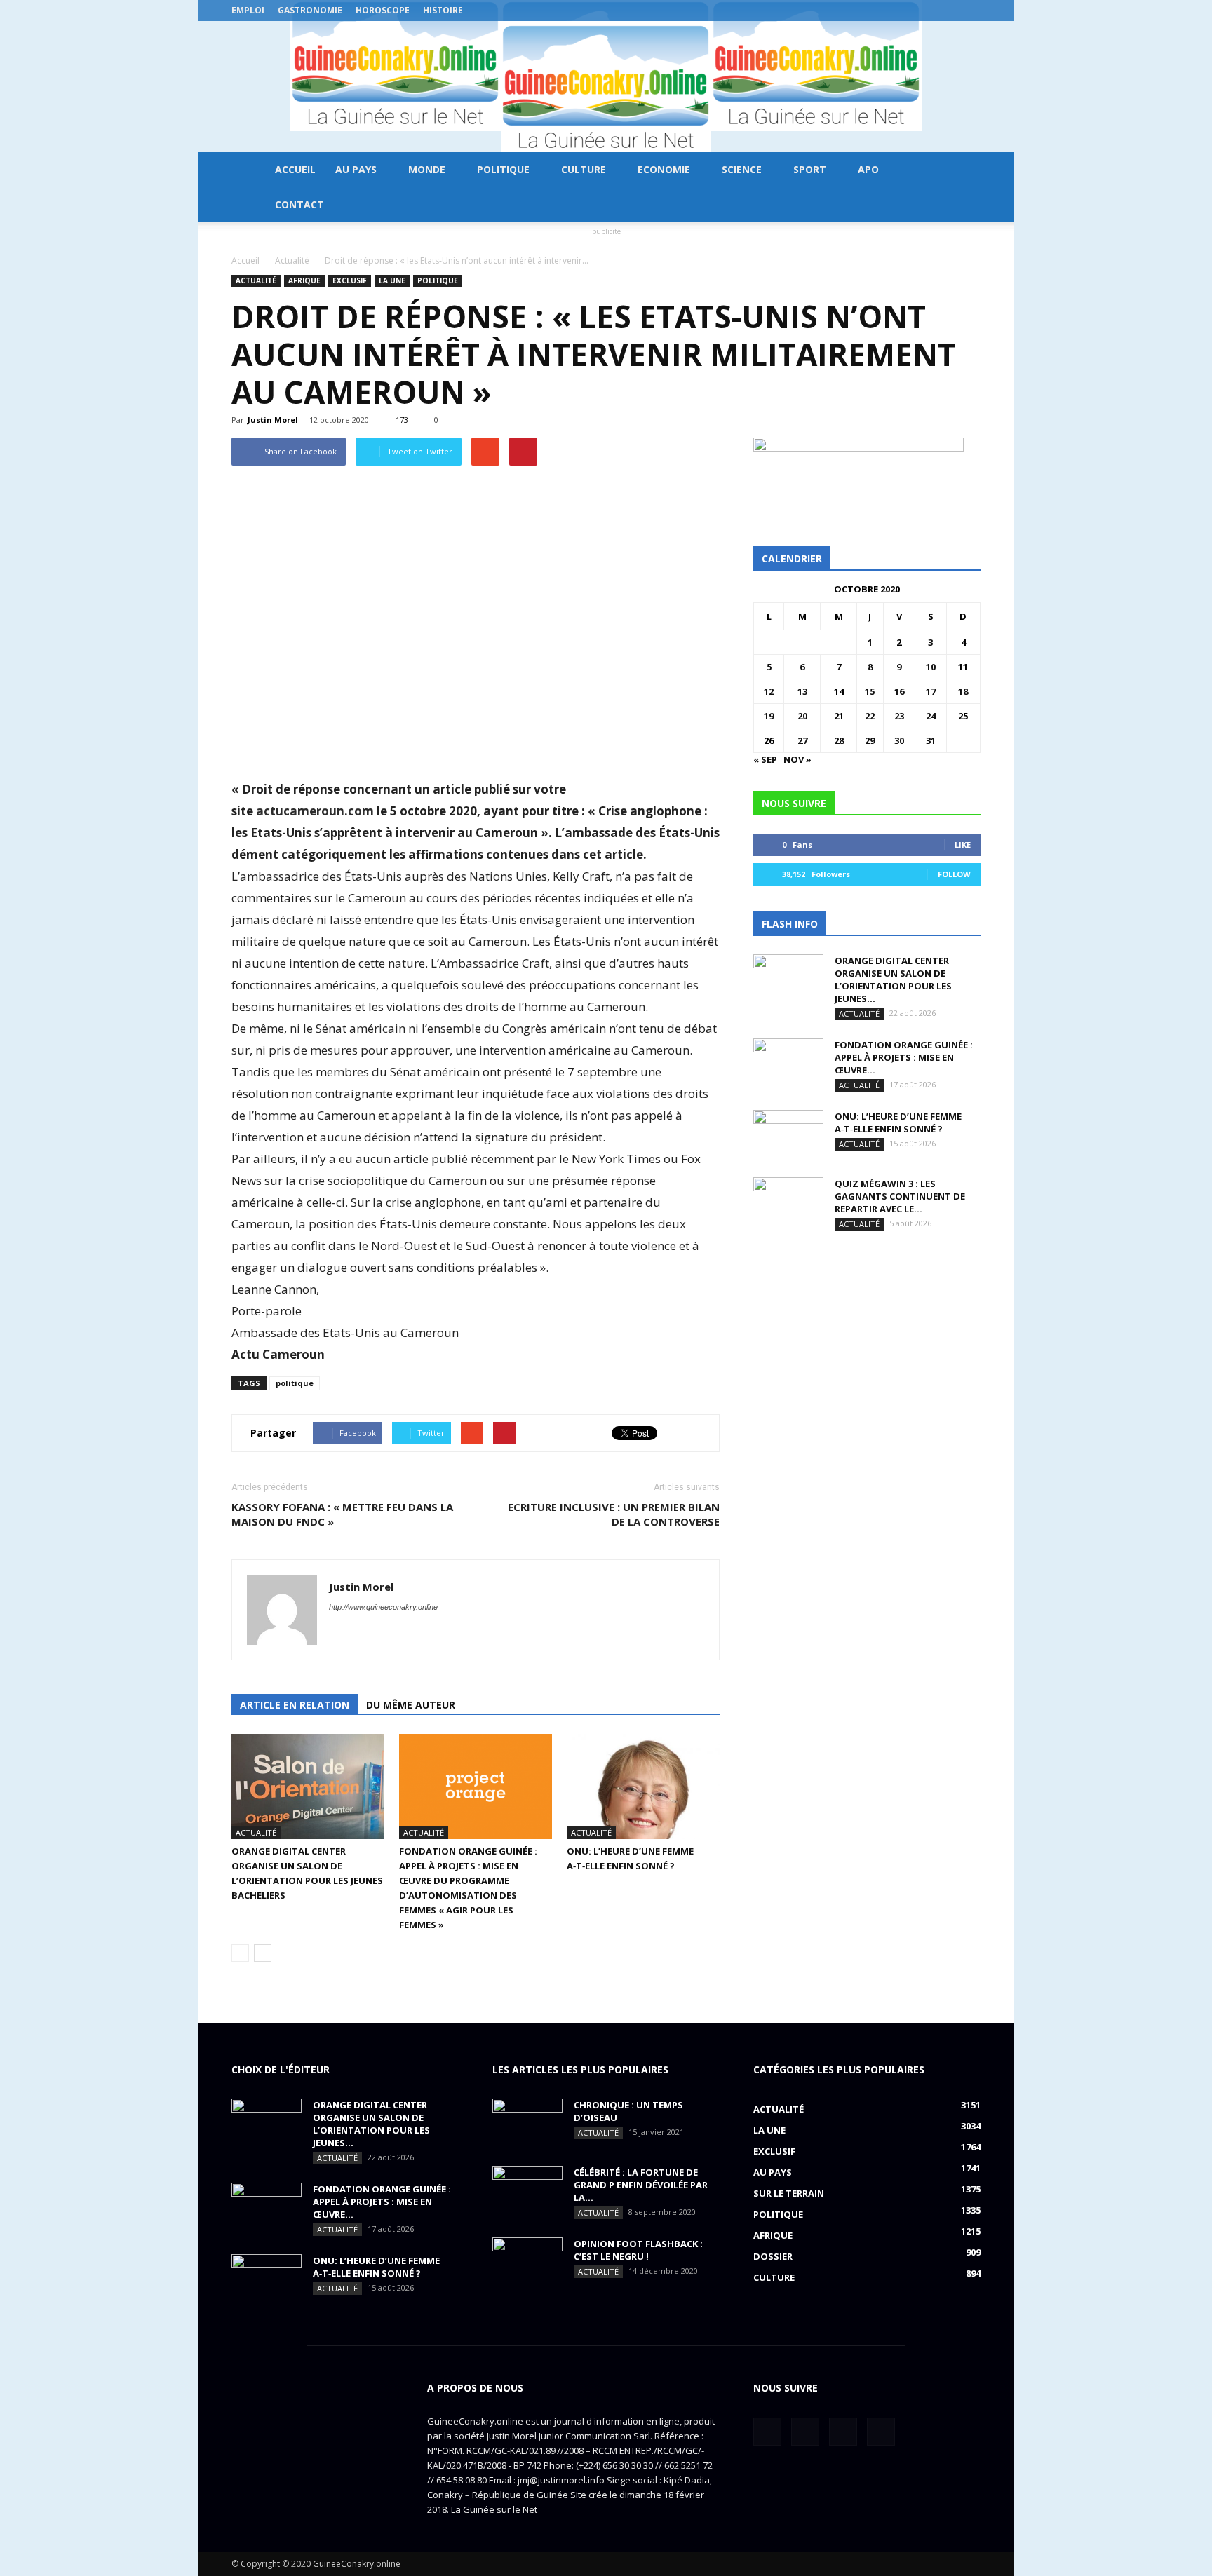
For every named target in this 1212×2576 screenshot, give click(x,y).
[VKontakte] (947, 11)
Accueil (295, 169)
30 (899, 740)
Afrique (304, 280)
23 (899, 716)
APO (868, 169)
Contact (299, 204)
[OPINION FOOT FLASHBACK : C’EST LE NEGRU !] (527, 2262)
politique (295, 1383)
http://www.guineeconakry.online (383, 1607)
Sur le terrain (789, 2193)
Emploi (248, 10)
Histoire (443, 10)
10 (931, 667)
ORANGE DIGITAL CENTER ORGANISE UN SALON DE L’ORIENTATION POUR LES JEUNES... (893, 979)
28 (839, 740)
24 (931, 716)
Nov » (797, 759)
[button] (964, 187)
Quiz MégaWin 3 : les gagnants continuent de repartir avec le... (900, 1196)
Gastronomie (310, 10)
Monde (427, 169)
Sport (810, 169)
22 (870, 716)
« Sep (765, 759)
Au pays (356, 169)
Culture (584, 169)
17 (931, 691)
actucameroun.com (315, 811)
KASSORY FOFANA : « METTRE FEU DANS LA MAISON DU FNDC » (342, 1514)
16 (899, 691)
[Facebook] (901, 11)
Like (963, 845)
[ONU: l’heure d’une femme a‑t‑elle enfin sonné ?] (643, 1787)
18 (963, 691)
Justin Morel (273, 420)
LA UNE (392, 280)
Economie (664, 169)
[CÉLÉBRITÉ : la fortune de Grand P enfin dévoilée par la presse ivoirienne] (527, 2190)
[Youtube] (970, 11)
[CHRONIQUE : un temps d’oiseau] (527, 2123)
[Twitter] (924, 11)
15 (870, 691)
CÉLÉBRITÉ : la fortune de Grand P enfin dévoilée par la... (641, 2185)
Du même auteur (411, 1705)
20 (802, 716)
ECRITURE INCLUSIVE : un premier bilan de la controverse (614, 1514)
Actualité (256, 280)
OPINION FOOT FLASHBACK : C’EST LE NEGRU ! (638, 2250)
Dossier (773, 2256)
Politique (503, 169)
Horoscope (383, 10)
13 (802, 691)
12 (769, 691)
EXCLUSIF (350, 280)
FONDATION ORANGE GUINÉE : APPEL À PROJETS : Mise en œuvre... (904, 1057)
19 (769, 716)
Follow (954, 874)
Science (742, 169)
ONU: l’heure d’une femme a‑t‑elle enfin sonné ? (898, 1123)
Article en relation (295, 1705)
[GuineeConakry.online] (606, 87)
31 (931, 740)
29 (870, 740)
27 (802, 740)
